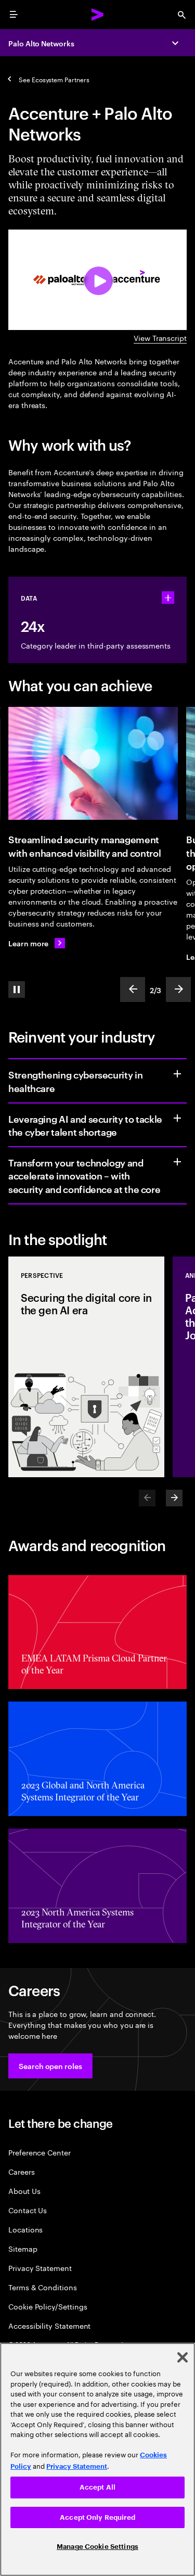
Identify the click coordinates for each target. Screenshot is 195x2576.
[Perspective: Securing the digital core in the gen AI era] (86, 1367)
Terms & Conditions (43, 2287)
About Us (24, 2191)
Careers (22, 2171)
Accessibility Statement (49, 2325)
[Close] (183, 2357)
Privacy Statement (40, 2268)
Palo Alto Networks (41, 43)
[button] (50, 2066)
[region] (97, 2459)
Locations (25, 2229)
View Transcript (160, 338)
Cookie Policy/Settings (48, 2306)
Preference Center (40, 2152)
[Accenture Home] (98, 15)
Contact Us (28, 2210)
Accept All (97, 2487)
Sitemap (23, 2248)
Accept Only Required (97, 2517)
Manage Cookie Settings (97, 2547)
